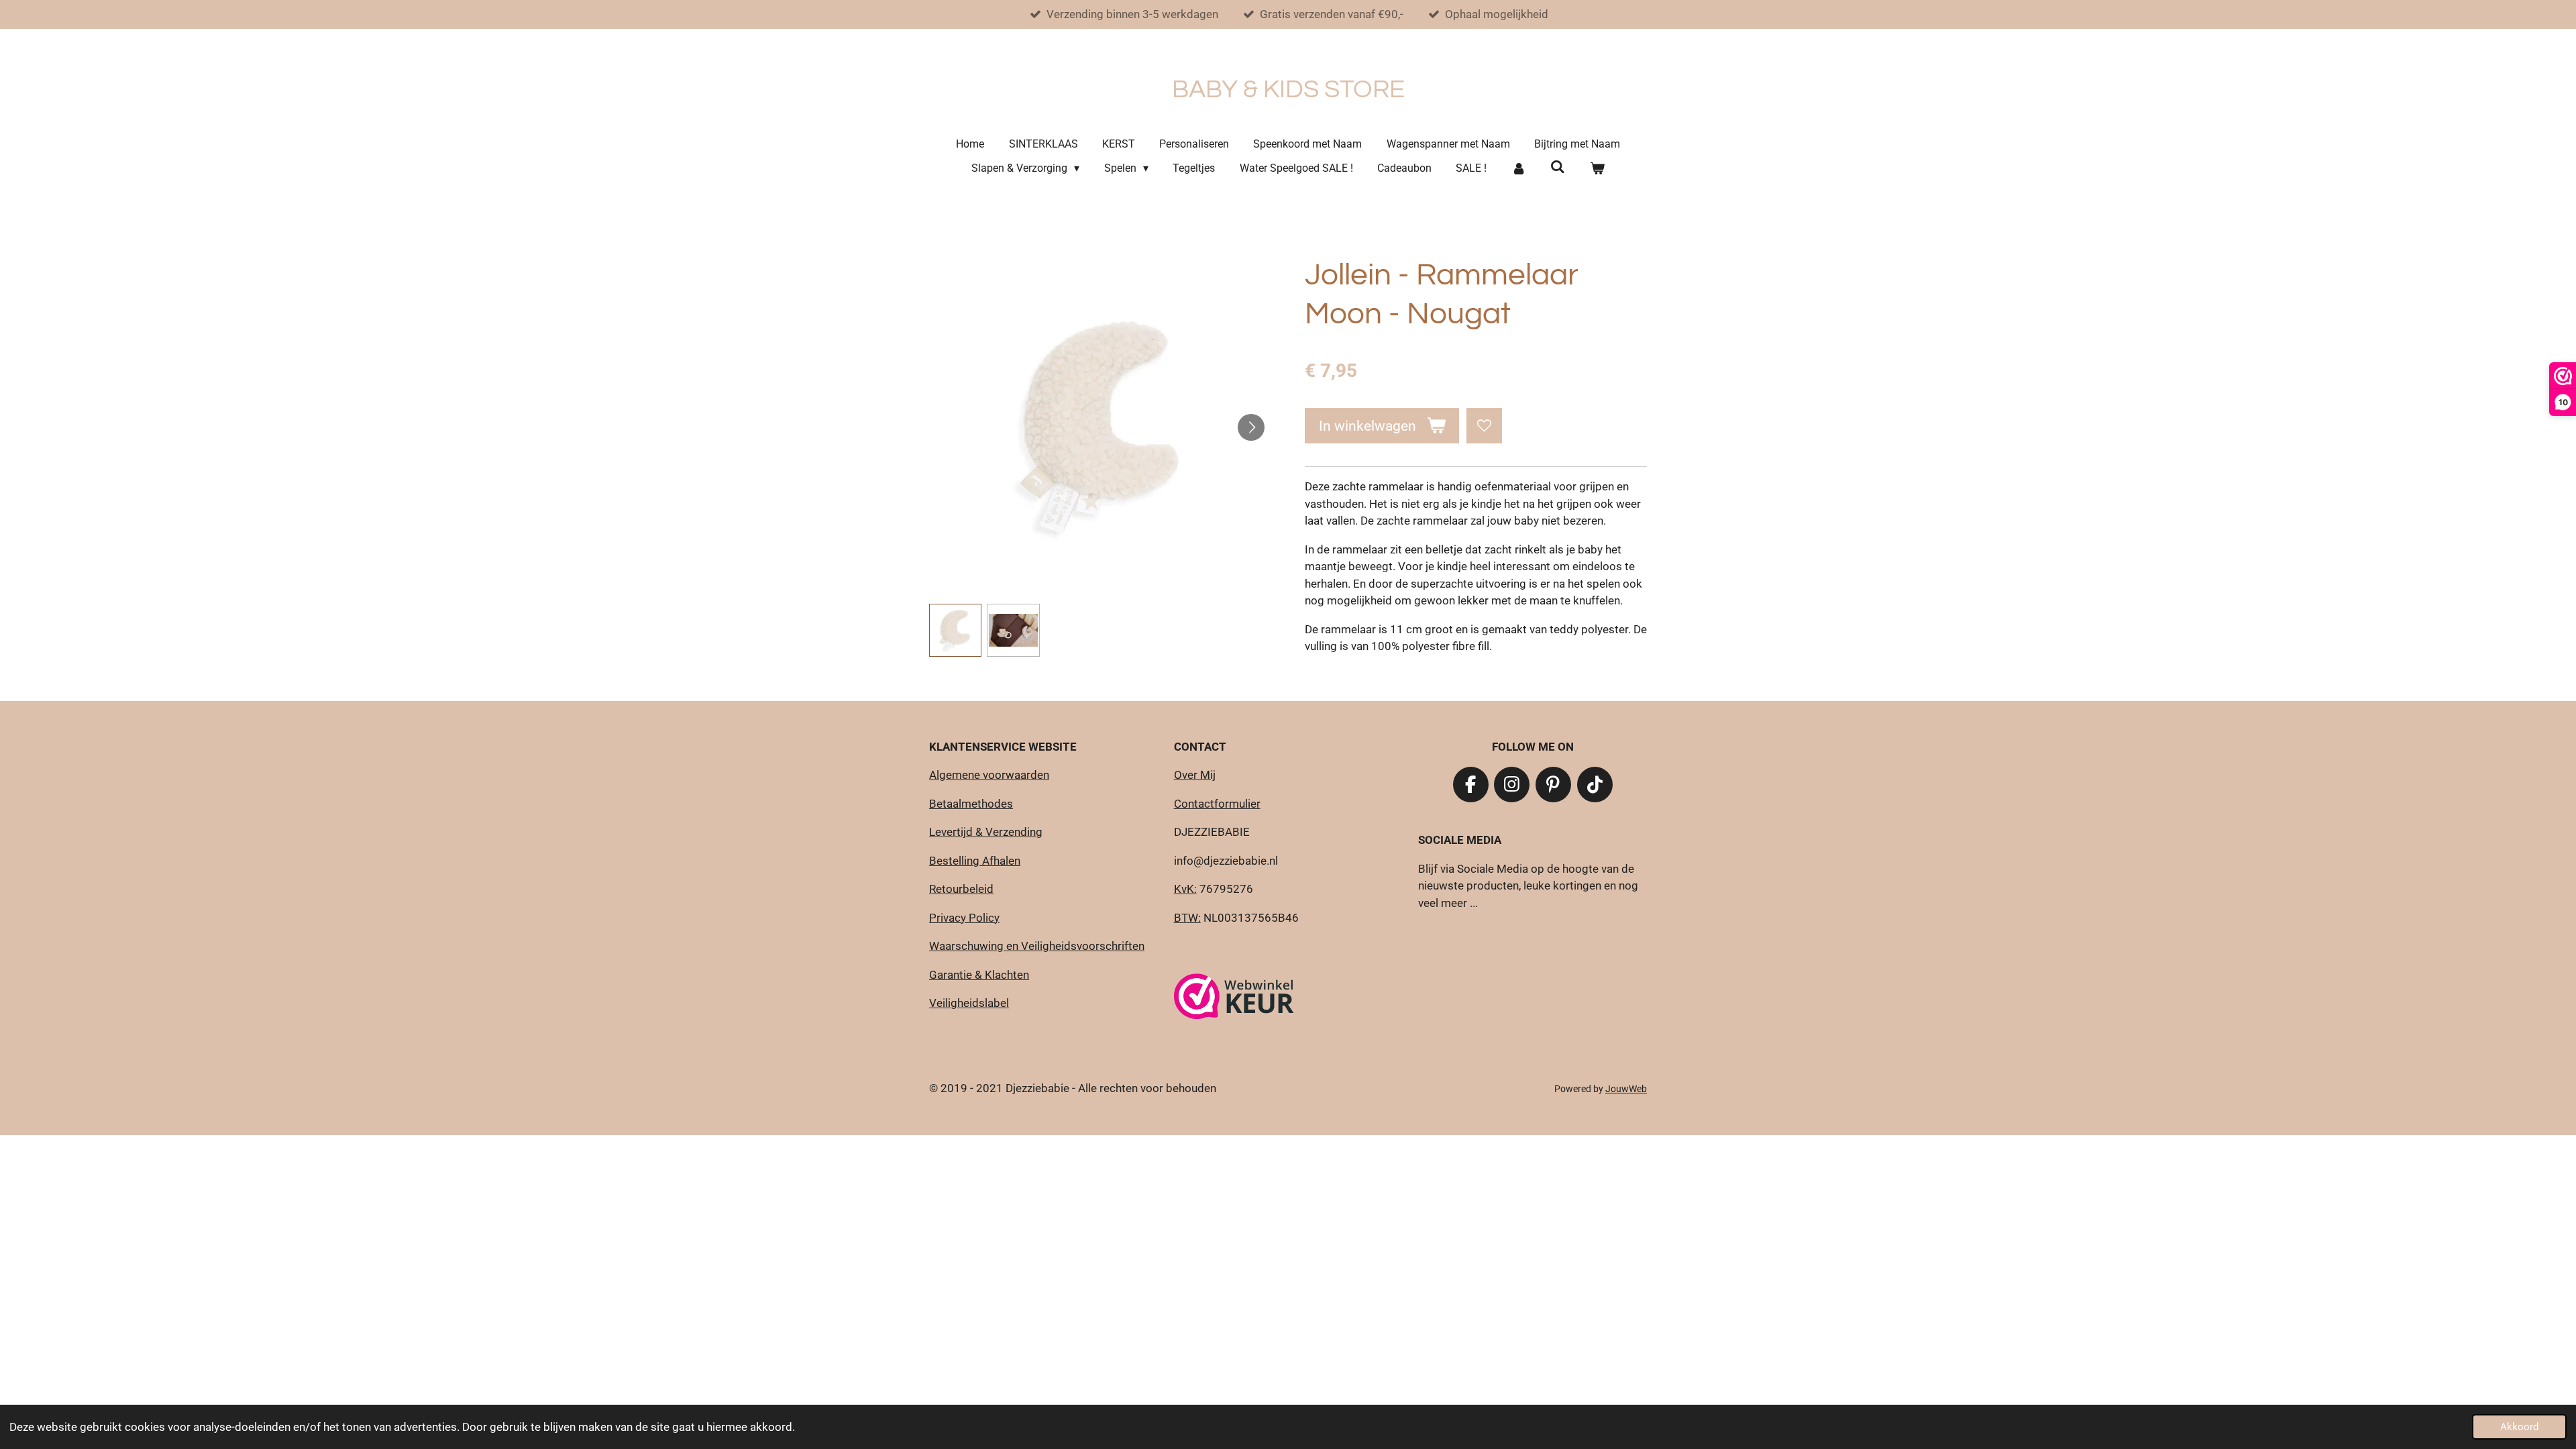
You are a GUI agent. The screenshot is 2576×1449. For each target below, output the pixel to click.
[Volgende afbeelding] (1251, 427)
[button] (955, 630)
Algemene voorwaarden (989, 775)
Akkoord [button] (2519, 1427)
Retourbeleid (961, 889)
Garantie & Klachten (979, 975)
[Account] (1518, 168)
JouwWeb (1626, 1089)
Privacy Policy (964, 918)
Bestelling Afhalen (975, 861)
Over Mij (1195, 775)
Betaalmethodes (971, 804)
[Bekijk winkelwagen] (1597, 168)
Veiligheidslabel (969, 1003)
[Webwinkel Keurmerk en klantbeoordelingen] (1234, 999)
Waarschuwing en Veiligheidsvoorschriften (1037, 946)
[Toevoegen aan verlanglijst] (1484, 426)
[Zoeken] (1558, 167)
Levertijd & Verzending (986, 832)
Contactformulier (1217, 804)
